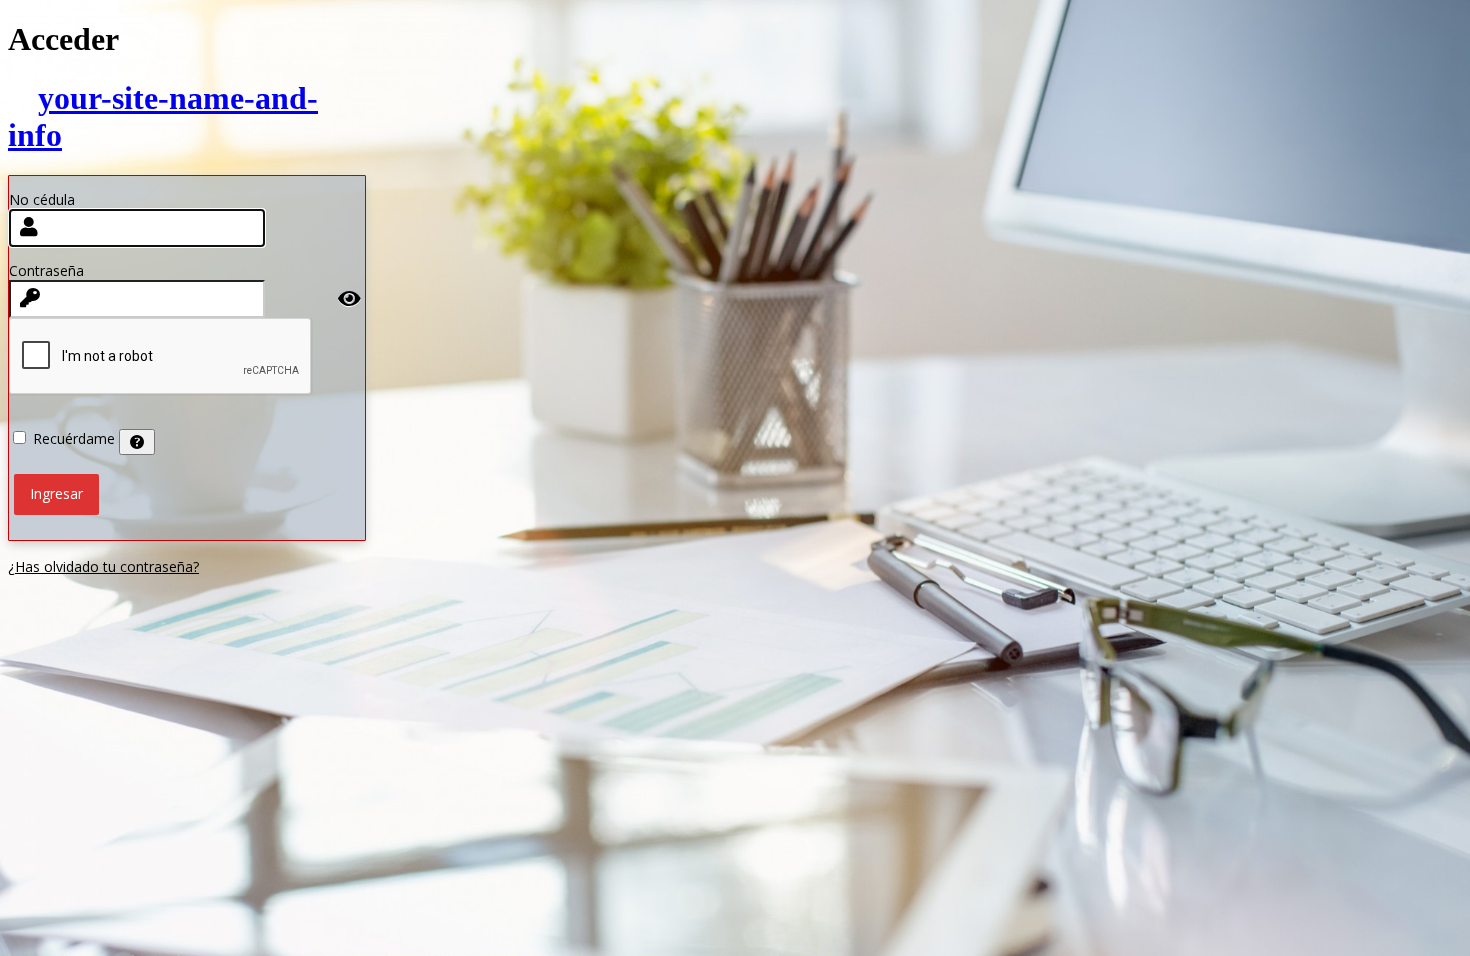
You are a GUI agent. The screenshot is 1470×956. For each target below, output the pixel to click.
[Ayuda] (137, 442)
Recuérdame (74, 438)
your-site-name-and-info (163, 116)
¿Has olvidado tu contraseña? (103, 566)
